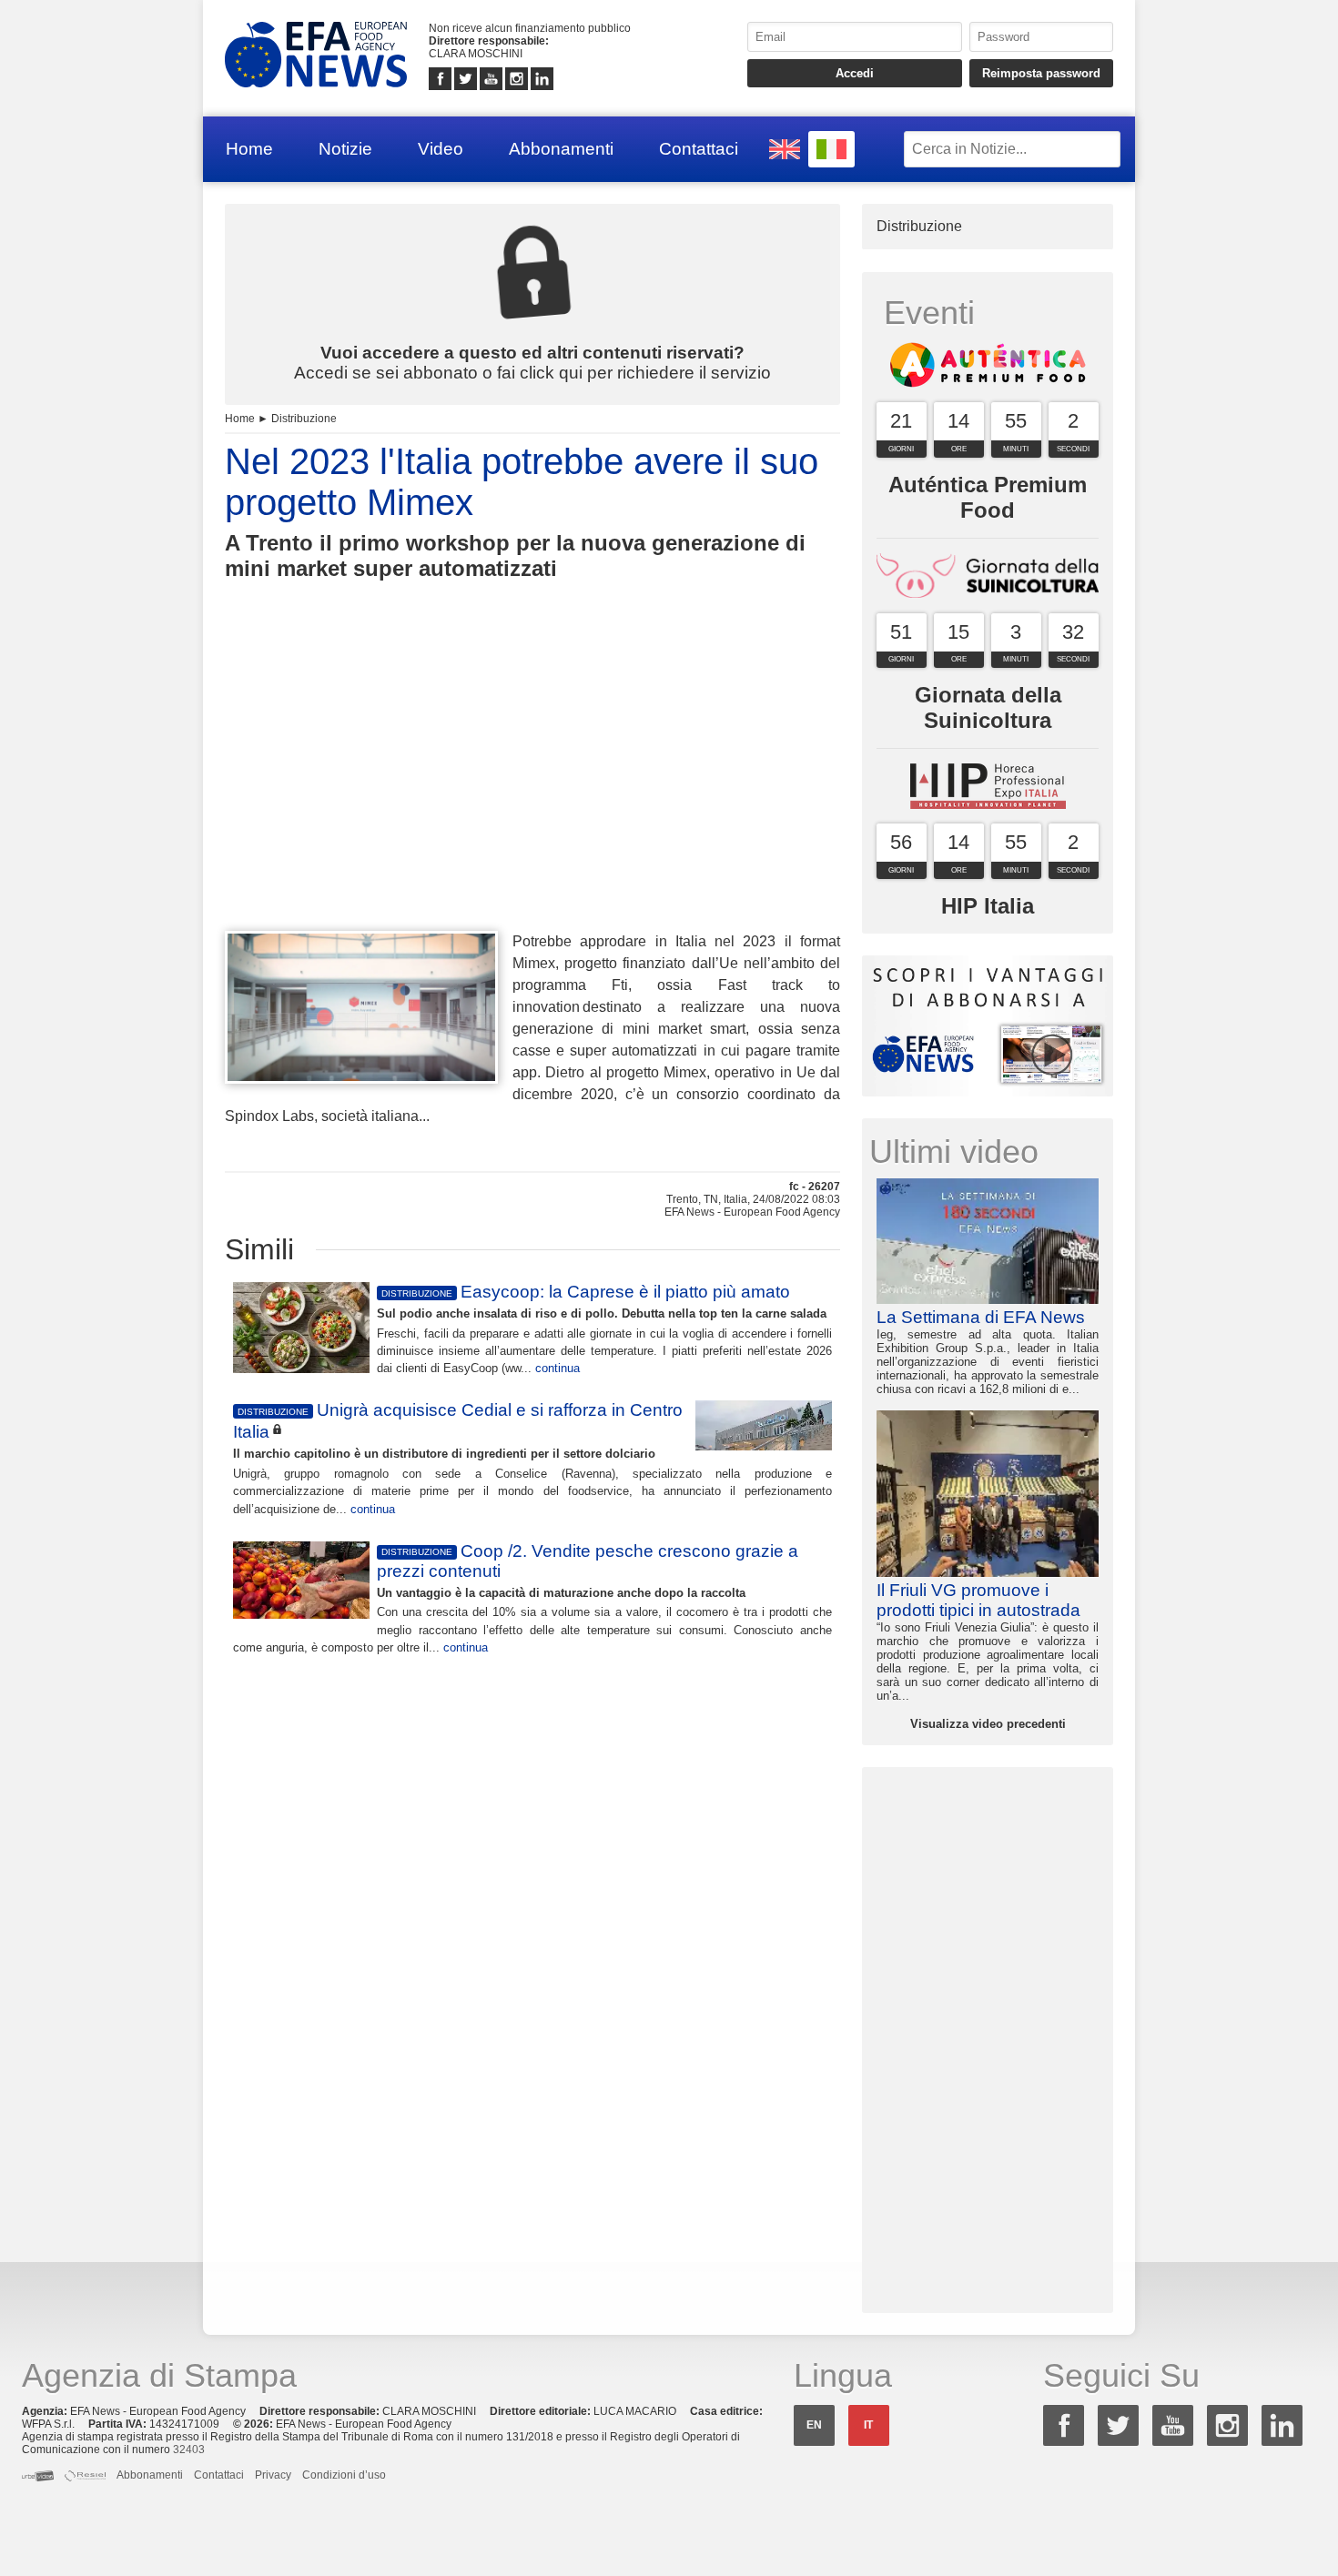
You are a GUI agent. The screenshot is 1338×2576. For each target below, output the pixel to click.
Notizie (345, 149)
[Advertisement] (532, 789)
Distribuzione (304, 419)
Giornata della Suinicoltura (988, 707)
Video (441, 149)
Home (249, 149)
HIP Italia (988, 906)
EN (814, 2425)
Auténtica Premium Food (988, 497)
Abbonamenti (561, 149)
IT (868, 2425)
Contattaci (699, 149)
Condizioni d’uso (344, 2475)
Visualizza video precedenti (988, 1724)
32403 (189, 2450)
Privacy (273, 2475)
